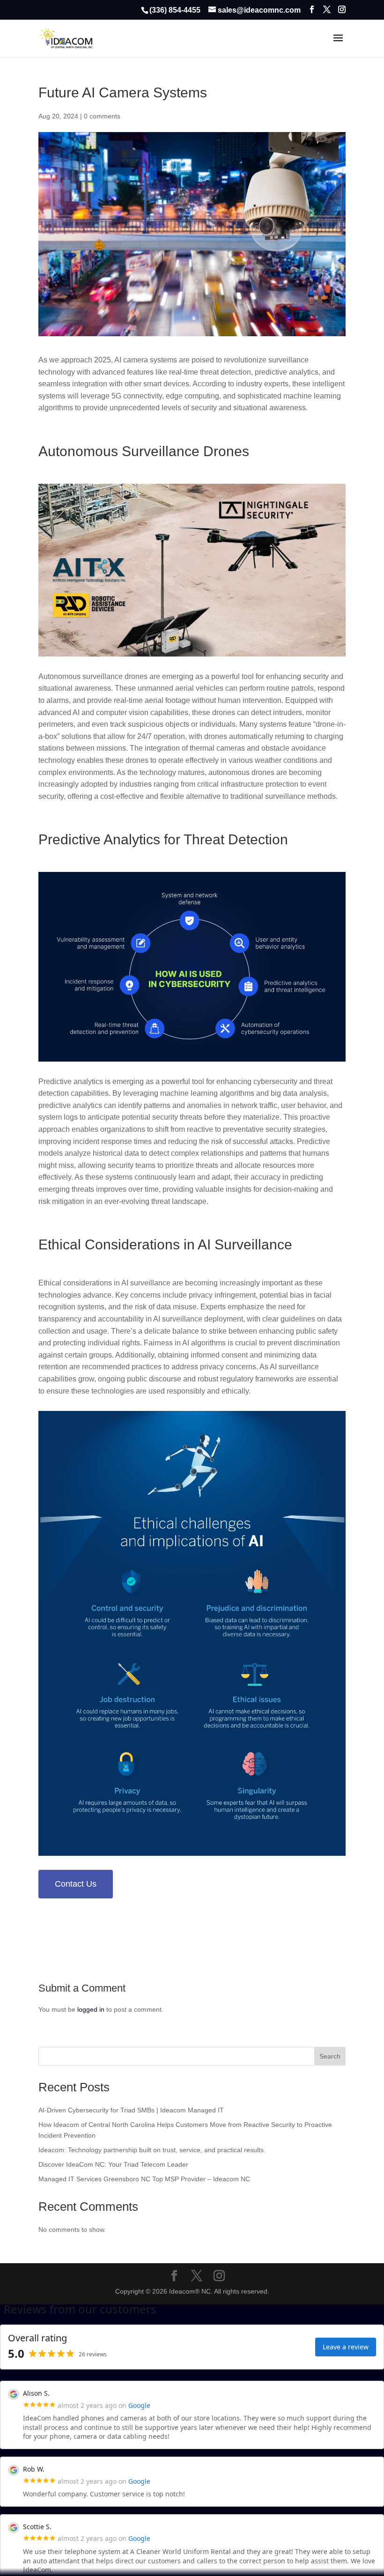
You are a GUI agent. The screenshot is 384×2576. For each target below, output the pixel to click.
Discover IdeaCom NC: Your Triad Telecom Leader (113, 2164)
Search (330, 2056)
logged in (91, 2009)
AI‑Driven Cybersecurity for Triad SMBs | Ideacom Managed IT (131, 2110)
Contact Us (76, 1884)
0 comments (102, 116)
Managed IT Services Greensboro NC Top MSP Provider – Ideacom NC (144, 2179)
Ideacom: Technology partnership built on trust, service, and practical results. (152, 2150)
